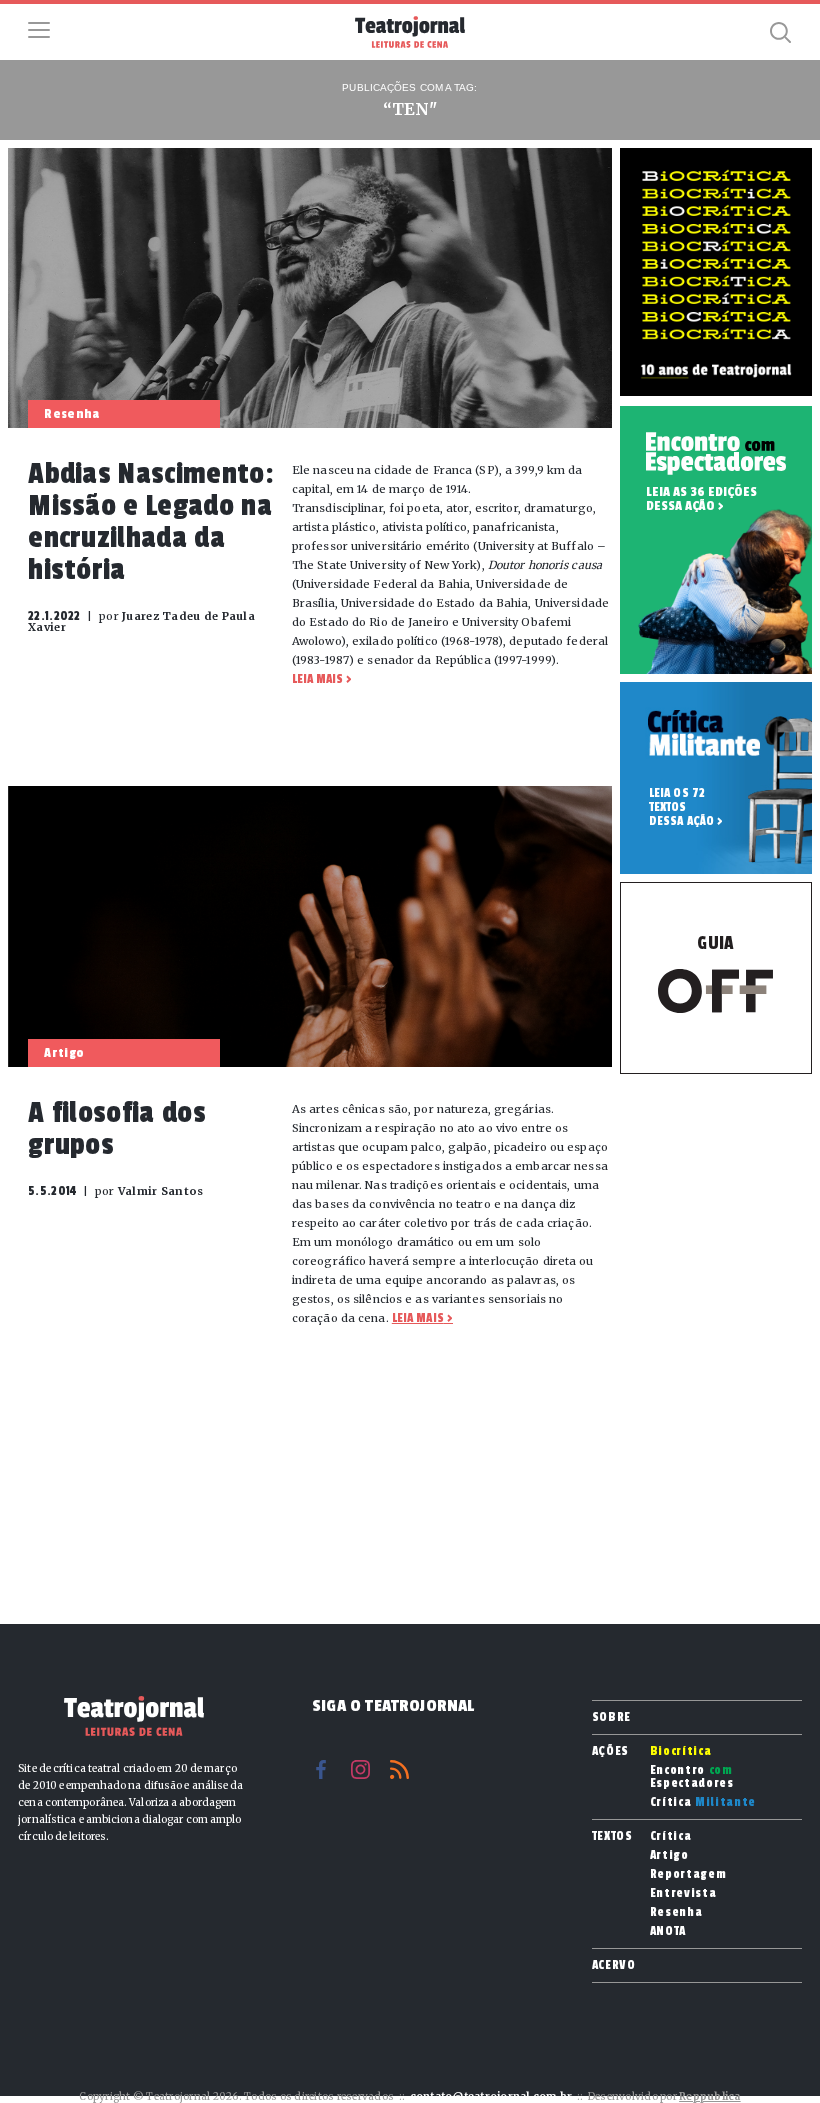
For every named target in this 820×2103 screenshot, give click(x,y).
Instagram (360, 1769)
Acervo (614, 1965)
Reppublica (710, 2096)
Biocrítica (681, 1751)
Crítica (703, 1802)
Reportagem (688, 1874)
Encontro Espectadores (692, 1777)
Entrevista (683, 1893)
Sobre (611, 1717)
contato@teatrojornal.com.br (491, 2096)
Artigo (669, 1855)
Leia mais (317, 679)
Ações (610, 1751)
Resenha (676, 1912)
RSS (399, 1769)
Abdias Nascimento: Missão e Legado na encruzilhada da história (151, 522)
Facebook (321, 1769)
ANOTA (668, 1931)
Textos (612, 1836)
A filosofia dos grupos (117, 1129)
